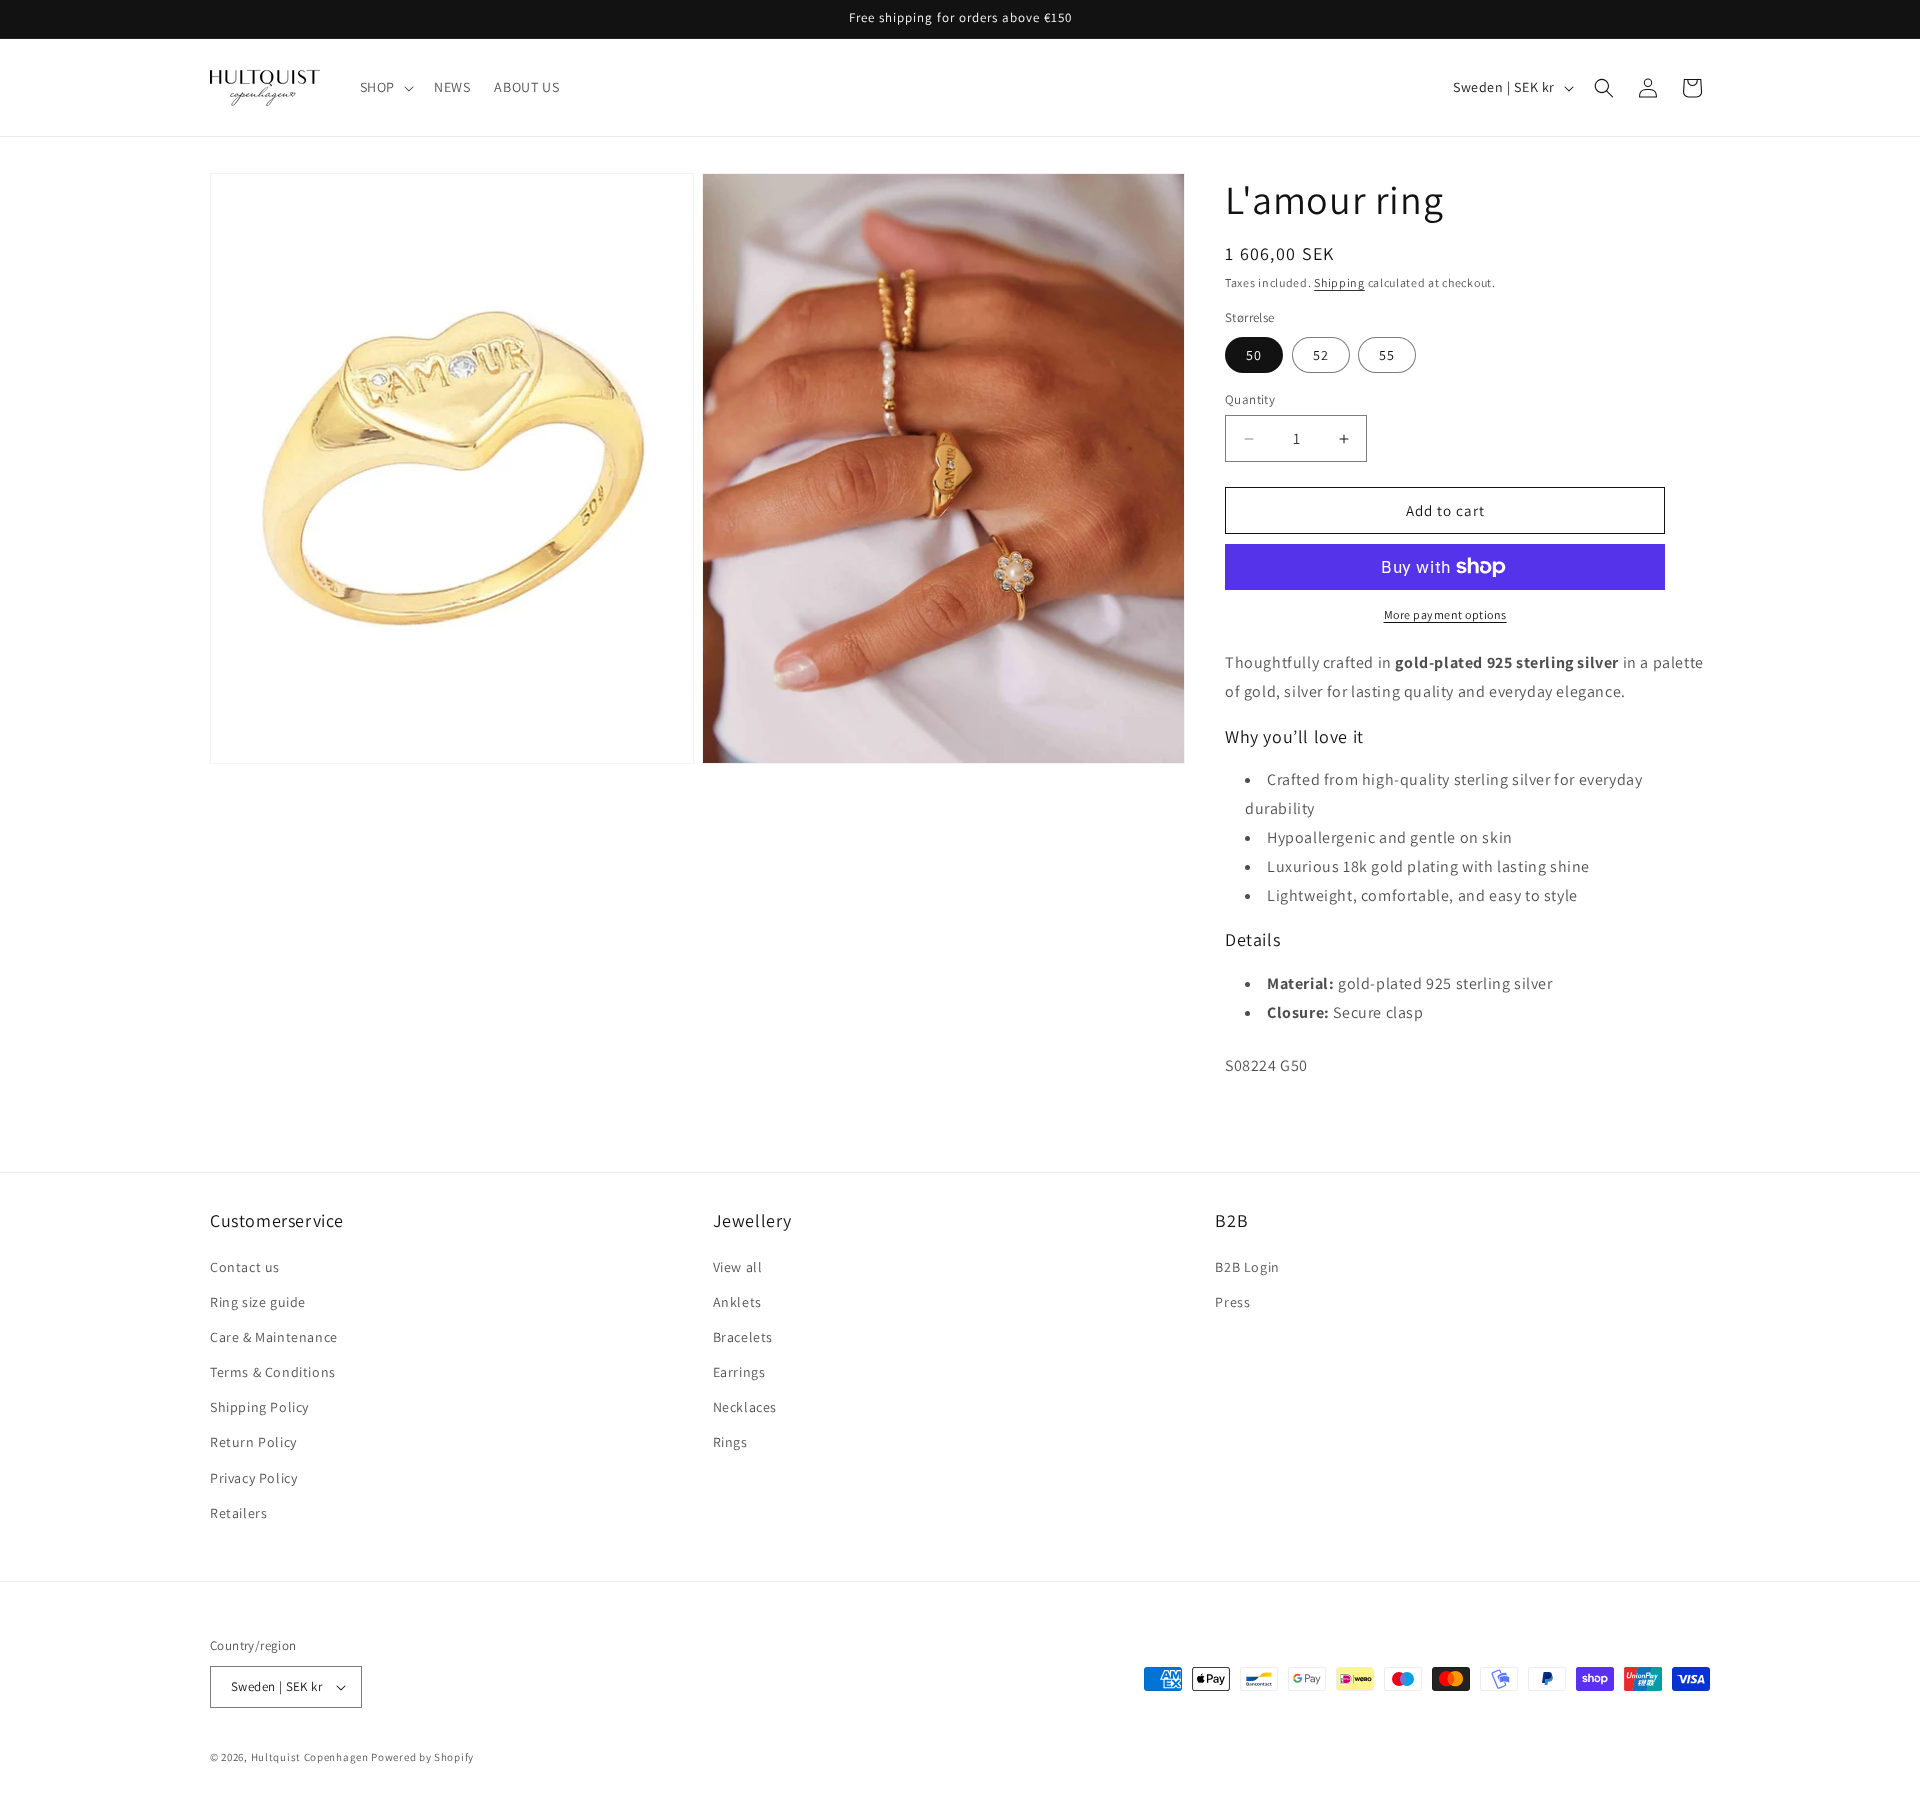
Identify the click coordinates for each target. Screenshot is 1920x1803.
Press (1232, 1302)
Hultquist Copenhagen (310, 1757)
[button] (385, 87)
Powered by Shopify (422, 1757)
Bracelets (743, 1337)
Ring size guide (258, 1302)
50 (1254, 355)
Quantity (1250, 399)
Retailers (238, 1513)
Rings (730, 1443)
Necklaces (745, 1407)
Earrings (739, 1372)
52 (1321, 355)
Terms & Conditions (273, 1372)
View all (738, 1267)
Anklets (737, 1302)
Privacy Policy (253, 1478)
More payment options (1445, 614)
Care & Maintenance (274, 1337)
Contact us (245, 1267)
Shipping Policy (259, 1407)
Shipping (1339, 282)
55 (1387, 355)
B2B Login (1247, 1267)
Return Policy (253, 1443)
